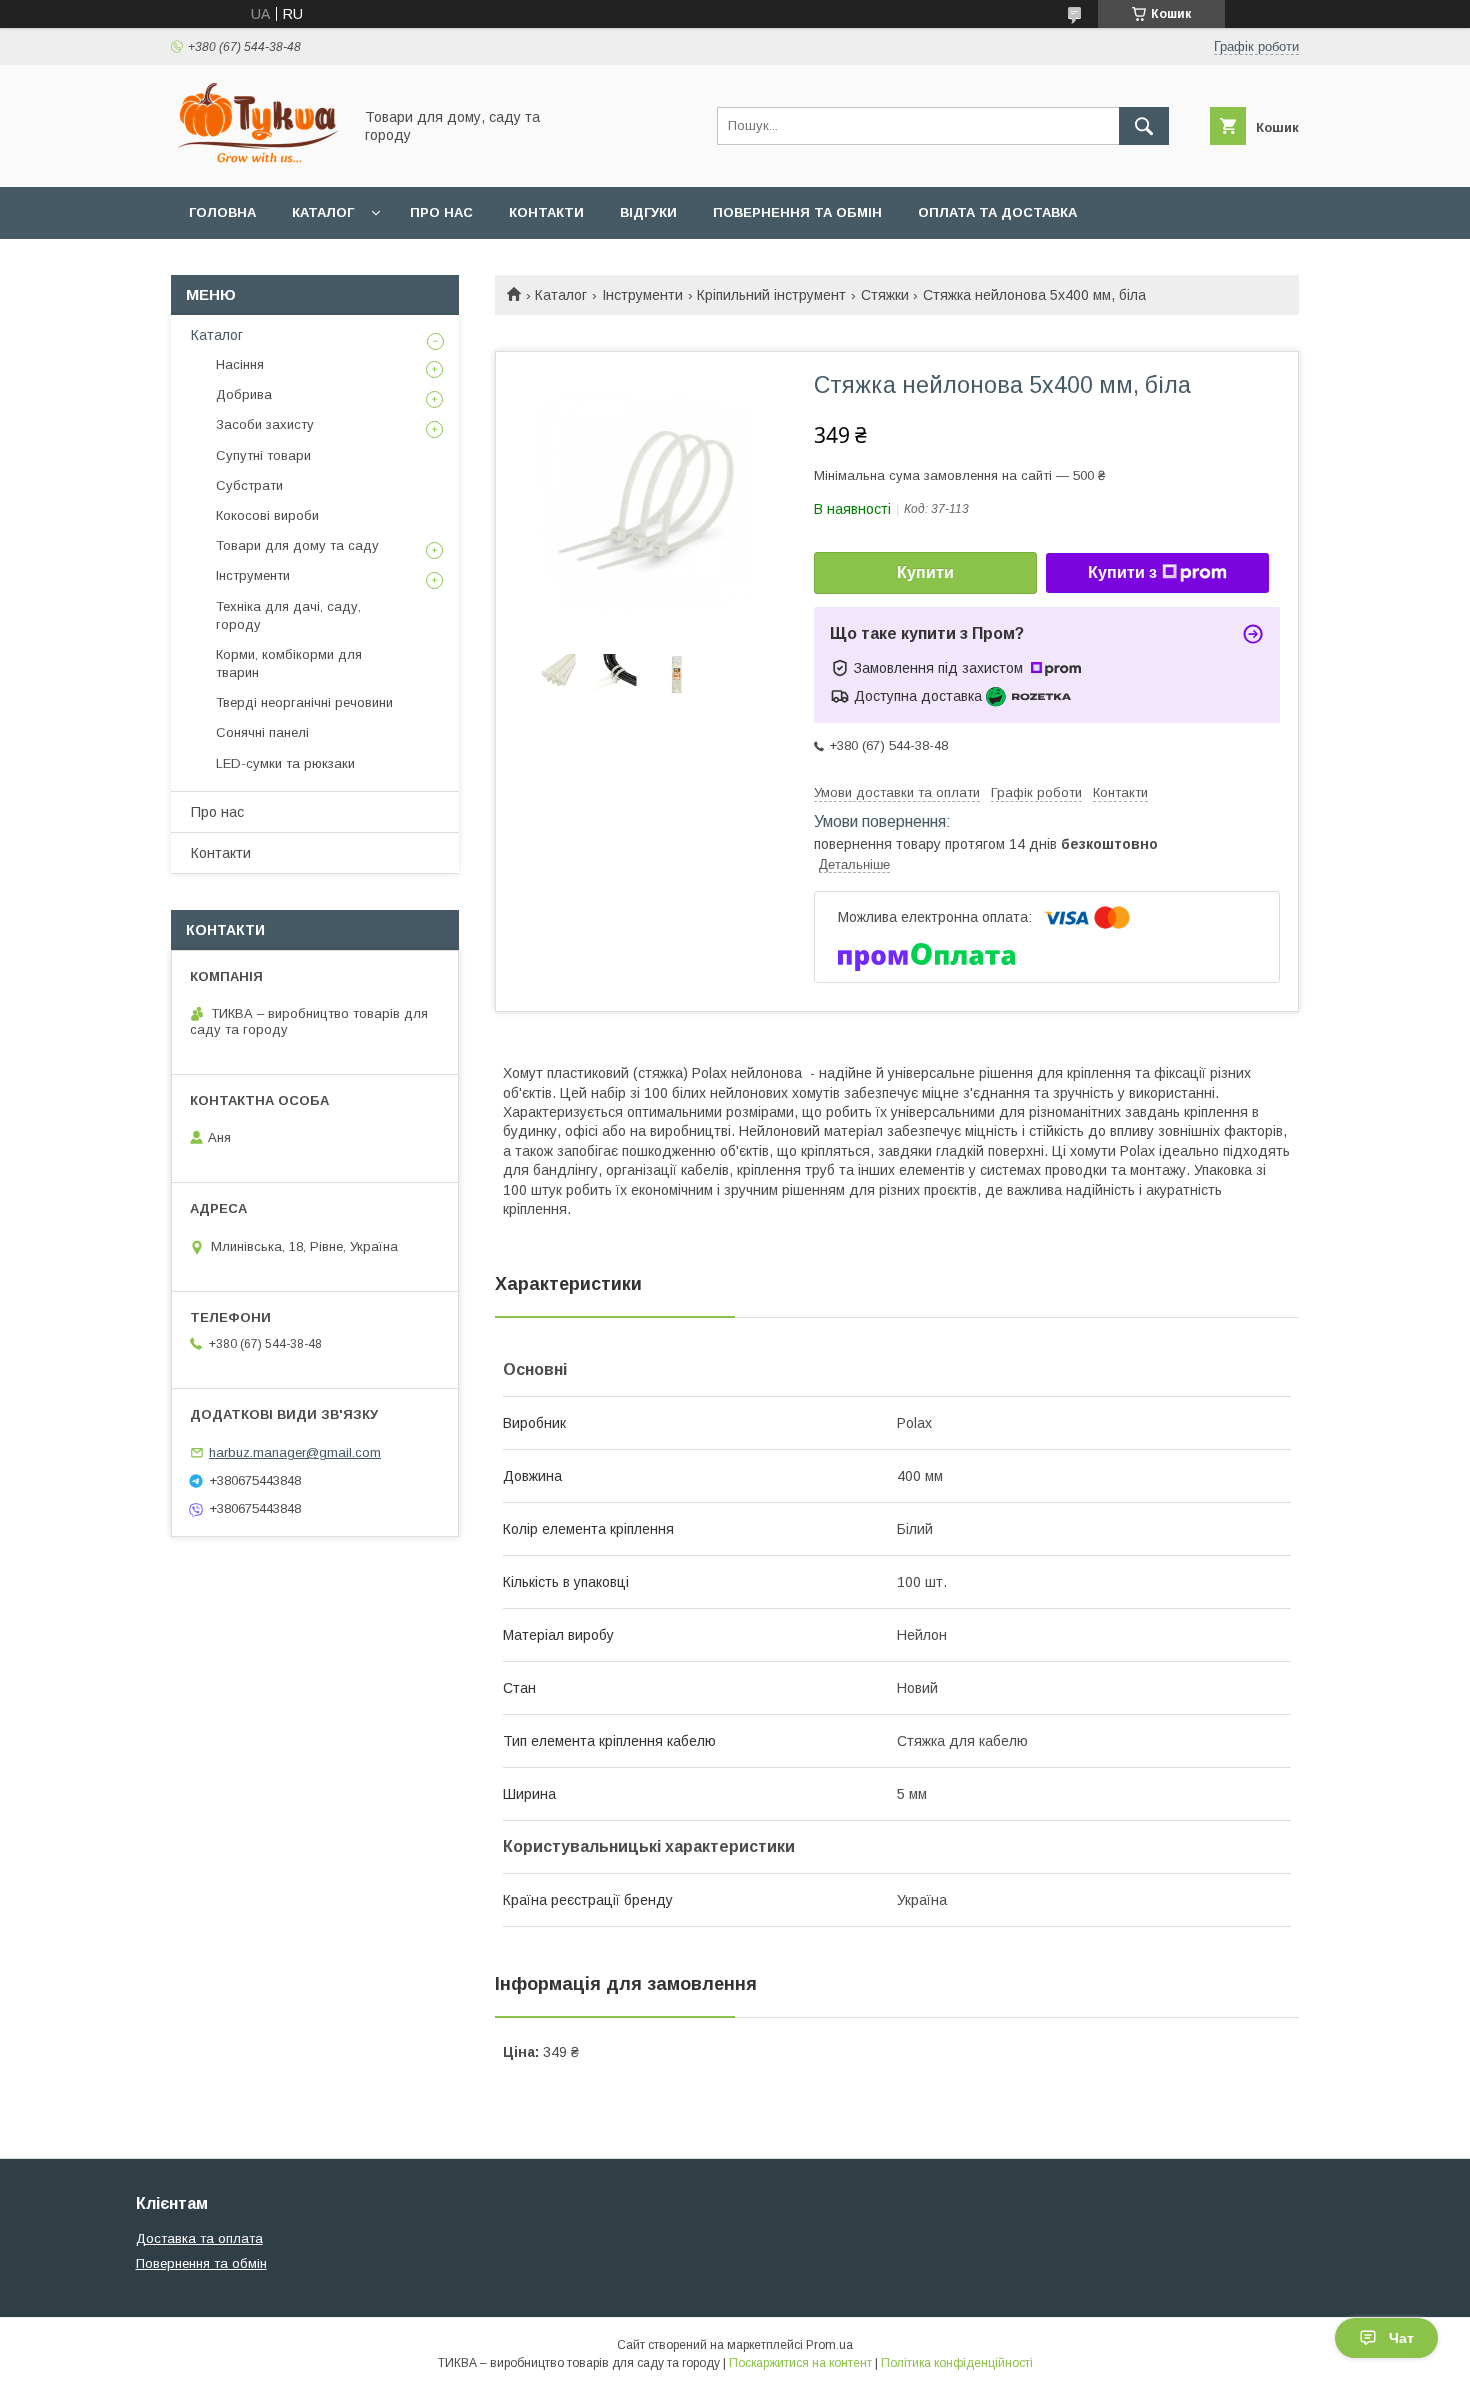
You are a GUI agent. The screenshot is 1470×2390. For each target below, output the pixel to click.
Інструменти (642, 295)
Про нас (441, 212)
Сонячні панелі (262, 732)
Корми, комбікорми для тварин (289, 663)
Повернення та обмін (797, 212)
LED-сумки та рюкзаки (285, 763)
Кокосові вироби (267, 515)
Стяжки (885, 295)
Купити (925, 572)
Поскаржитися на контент (800, 2363)
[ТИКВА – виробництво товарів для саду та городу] (256, 161)
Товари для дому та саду (297, 545)
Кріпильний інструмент (771, 295)
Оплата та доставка (997, 212)
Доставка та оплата (199, 2238)
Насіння (240, 364)
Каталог (323, 212)
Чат (1401, 2338)
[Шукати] (1144, 126)
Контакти (546, 212)
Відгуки (648, 212)
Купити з (1122, 572)
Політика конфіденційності (957, 2363)
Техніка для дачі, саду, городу (288, 615)
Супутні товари (263, 455)
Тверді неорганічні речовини (304, 702)
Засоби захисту (265, 424)
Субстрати (249, 485)
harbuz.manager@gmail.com (295, 1452)
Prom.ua (829, 2345)
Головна (222, 212)
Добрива (244, 394)
